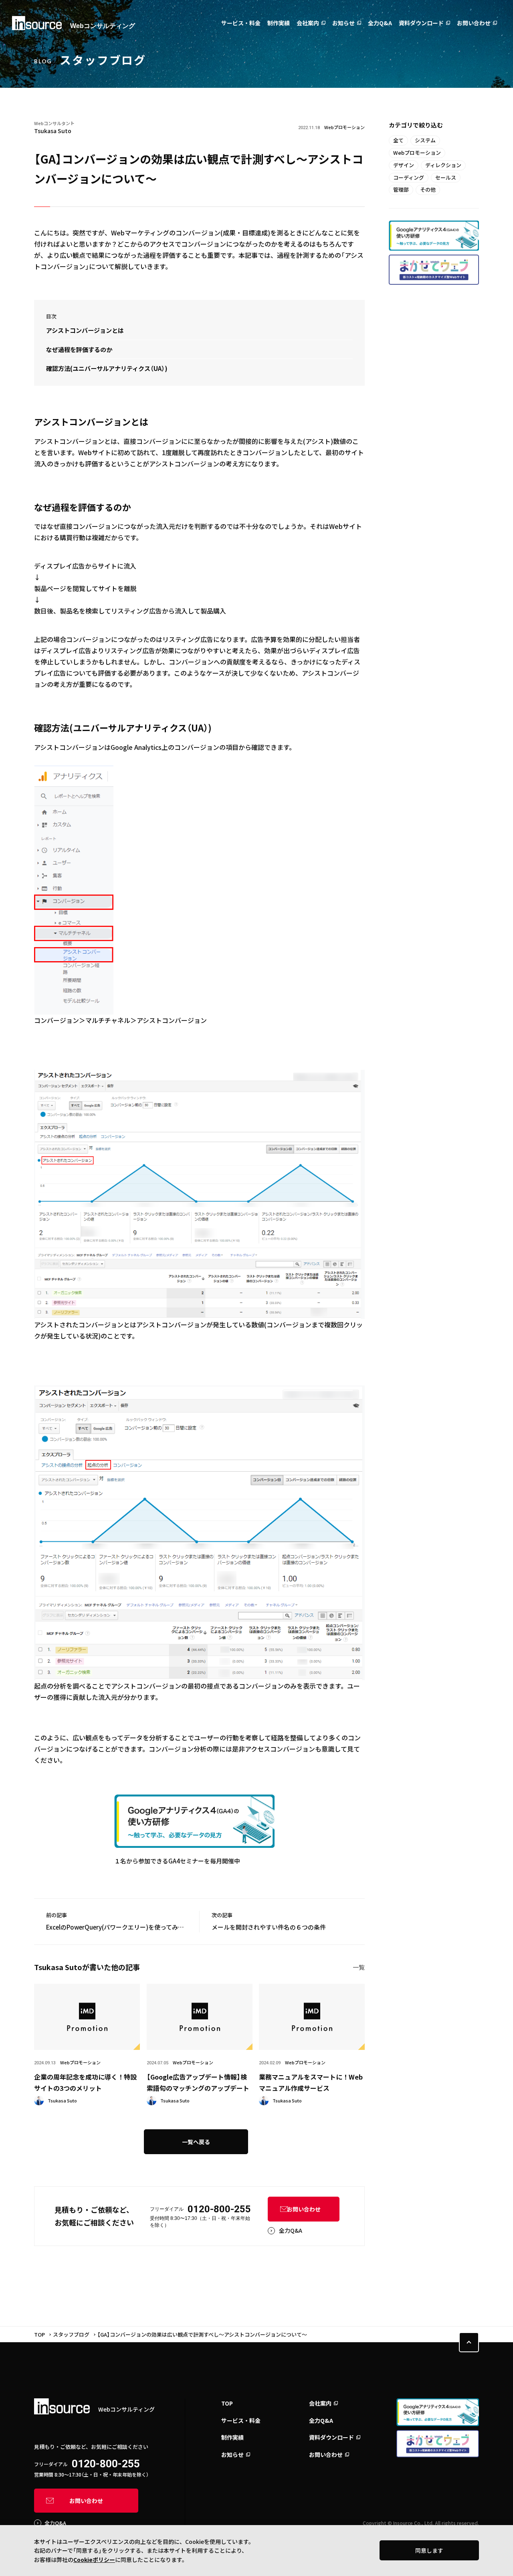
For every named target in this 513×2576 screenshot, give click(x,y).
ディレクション (443, 165)
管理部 (401, 189)
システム (425, 140)
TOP (39, 2334)
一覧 (359, 1967)
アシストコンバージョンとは (85, 330)
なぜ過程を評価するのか (79, 349)
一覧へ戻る (196, 2142)
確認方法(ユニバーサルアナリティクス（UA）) (107, 368)
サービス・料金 (241, 23)
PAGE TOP (469, 2342)
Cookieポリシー (94, 2560)
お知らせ (343, 23)
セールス (446, 177)
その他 (428, 189)
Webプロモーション (417, 153)
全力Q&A (380, 23)
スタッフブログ (71, 2334)
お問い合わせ (474, 23)
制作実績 (279, 23)
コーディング (409, 177)
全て (398, 140)
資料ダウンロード (421, 23)
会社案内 (308, 23)
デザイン (404, 165)
